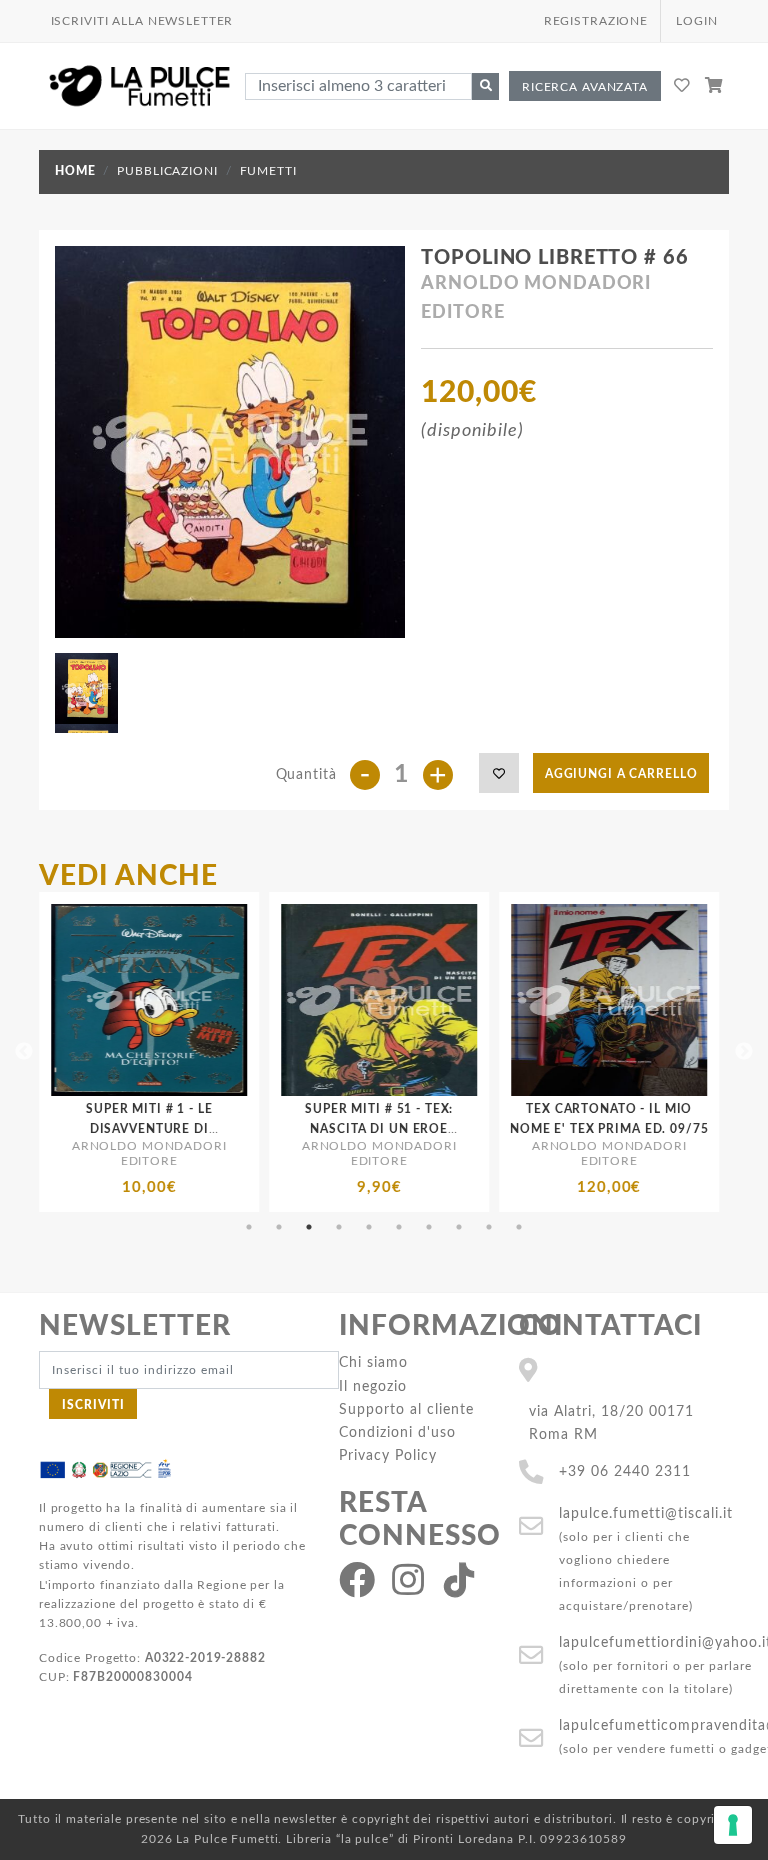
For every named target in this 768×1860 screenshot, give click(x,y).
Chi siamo (373, 1362)
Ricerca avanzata (585, 87)
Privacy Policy (388, 1455)
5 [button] (369, 1227)
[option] (251, 1052)
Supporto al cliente (406, 1409)
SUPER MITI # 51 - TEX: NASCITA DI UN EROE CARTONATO (251, 1128)
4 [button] (339, 1227)
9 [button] (489, 1227)
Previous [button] (24, 1052)
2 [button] (279, 1227)
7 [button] (429, 1227)
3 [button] (309, 1227)
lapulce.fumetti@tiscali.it (646, 1513)
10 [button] (519, 1227)
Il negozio (373, 1386)
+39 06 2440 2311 (625, 1471)
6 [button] (399, 1227)
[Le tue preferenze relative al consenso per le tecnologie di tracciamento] (733, 1825)
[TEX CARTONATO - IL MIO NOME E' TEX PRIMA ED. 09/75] (481, 1000)
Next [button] (744, 1052)
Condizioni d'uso (397, 1432)
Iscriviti (93, 1405)
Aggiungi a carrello (621, 774)
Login (696, 21)
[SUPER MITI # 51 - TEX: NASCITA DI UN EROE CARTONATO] (251, 1000)
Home (75, 171)
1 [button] (249, 1227)
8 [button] (459, 1227)
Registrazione (596, 21)
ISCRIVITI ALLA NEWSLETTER (142, 21)
